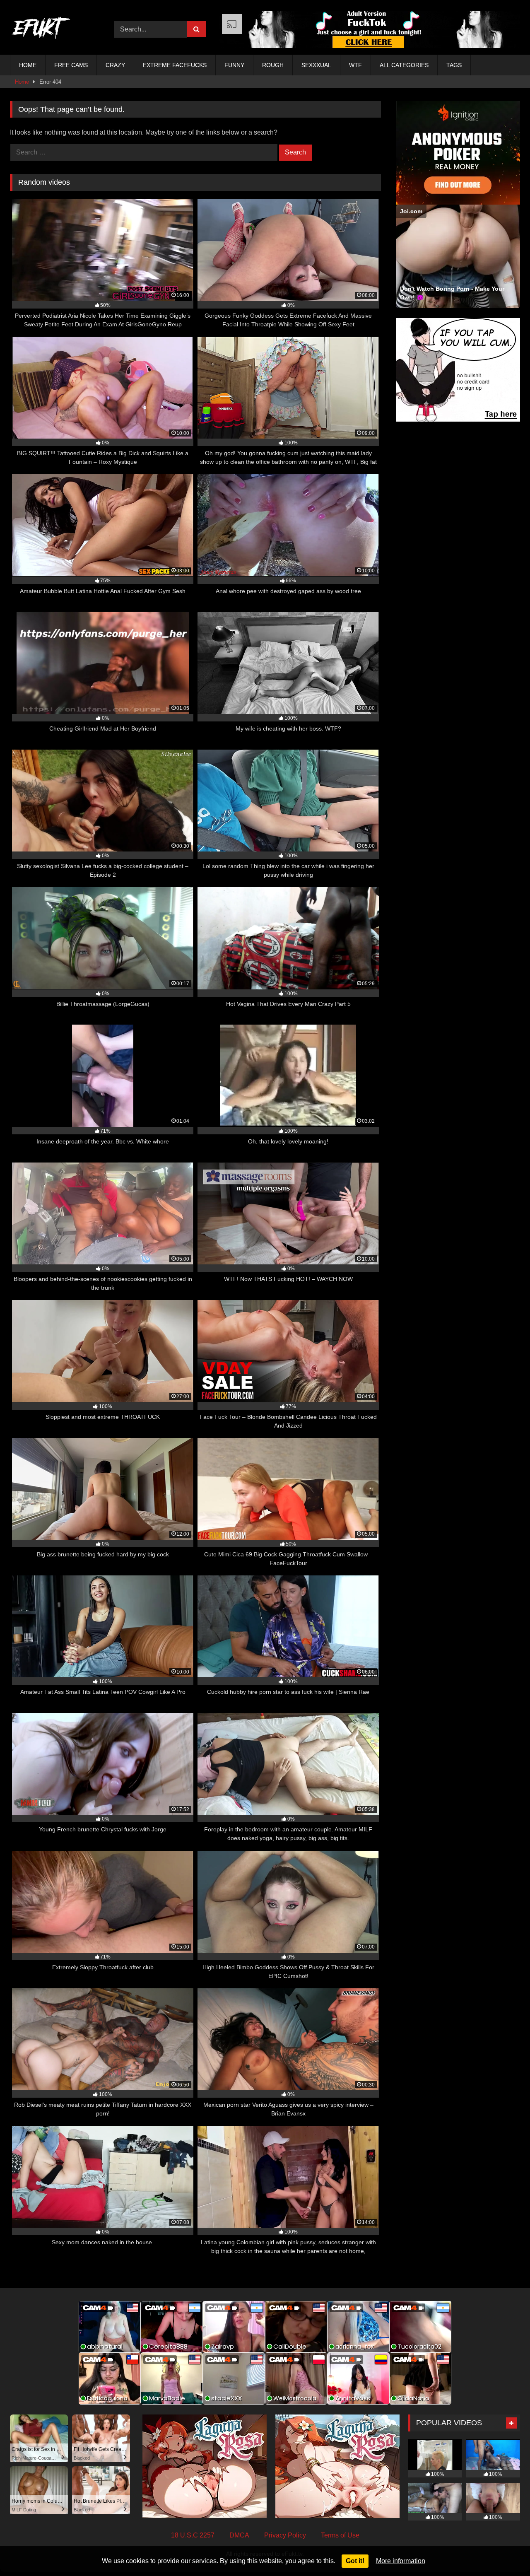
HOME (28, 65)
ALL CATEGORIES (404, 65)
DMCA (239, 2535)
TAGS (454, 65)
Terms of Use (340, 2535)
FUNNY (234, 65)
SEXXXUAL (316, 65)
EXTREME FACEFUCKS (175, 65)
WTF (355, 65)
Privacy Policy (285, 2535)
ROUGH (273, 65)
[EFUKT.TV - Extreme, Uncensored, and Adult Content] (41, 29)
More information (401, 2561)
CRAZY (115, 65)
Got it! (355, 2561)
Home (22, 82)
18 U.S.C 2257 (193, 2535)
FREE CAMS (71, 65)
